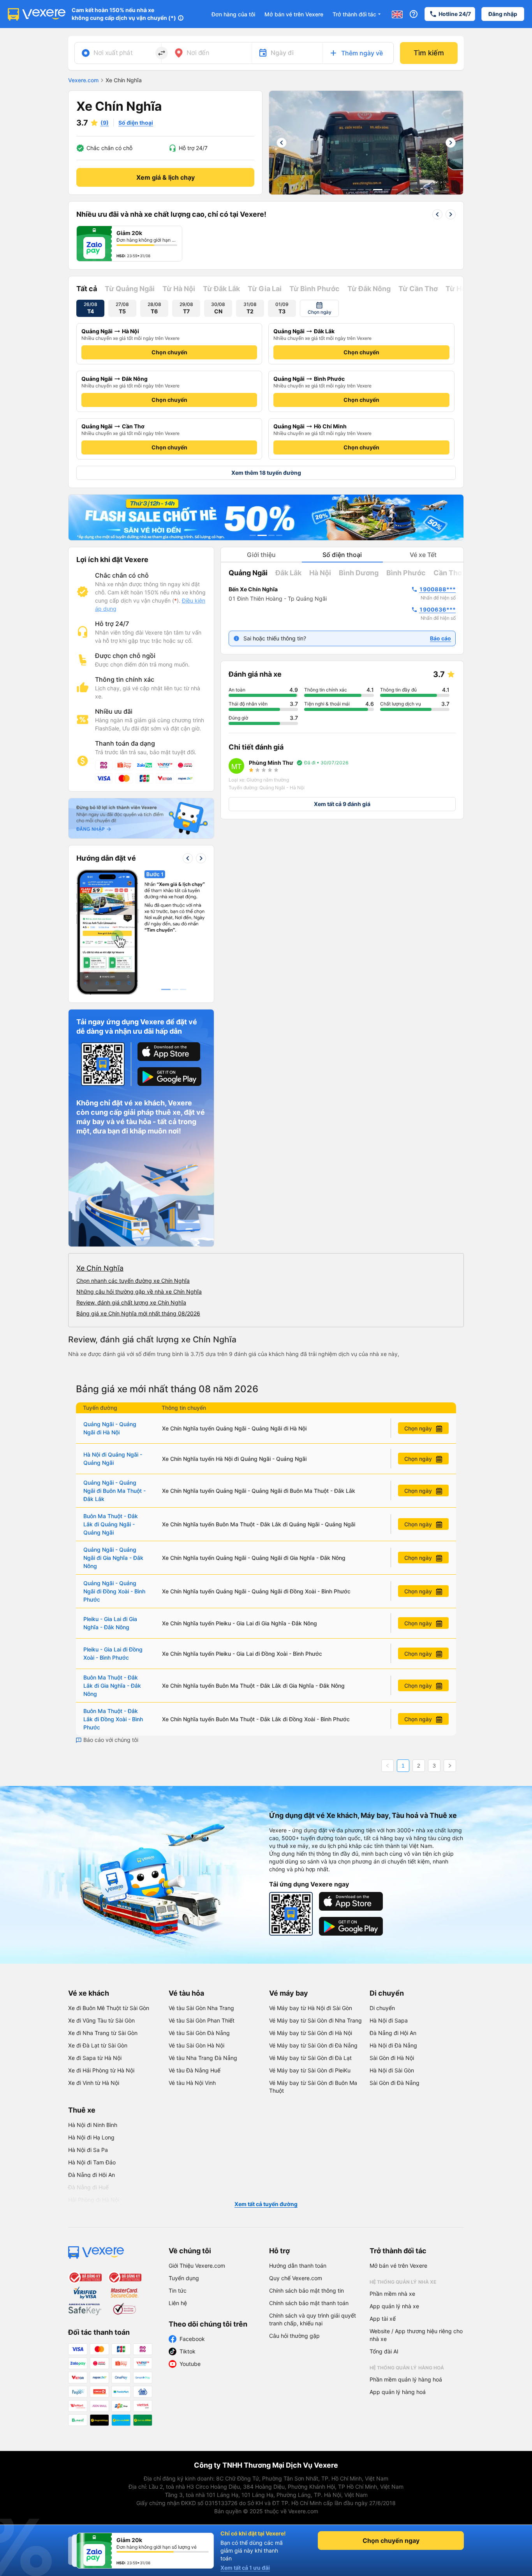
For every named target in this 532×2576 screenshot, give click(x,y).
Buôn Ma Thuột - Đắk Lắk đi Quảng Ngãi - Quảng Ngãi (111, 1524)
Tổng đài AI (384, 2351)
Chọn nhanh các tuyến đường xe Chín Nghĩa (133, 1281)
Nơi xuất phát (113, 53)
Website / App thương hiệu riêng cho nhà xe (416, 2335)
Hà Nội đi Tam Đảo (92, 2162)
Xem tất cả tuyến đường (266, 2204)
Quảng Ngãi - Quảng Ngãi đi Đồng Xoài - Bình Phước (114, 1591)
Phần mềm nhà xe (392, 2294)
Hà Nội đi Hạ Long (91, 2137)
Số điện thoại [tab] (342, 555)
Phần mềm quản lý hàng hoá (406, 2379)
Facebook (192, 2339)
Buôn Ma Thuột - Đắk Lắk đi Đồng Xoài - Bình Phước (113, 1719)
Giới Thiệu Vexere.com (197, 2266)
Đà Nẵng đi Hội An (393, 2033)
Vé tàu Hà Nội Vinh (192, 2083)
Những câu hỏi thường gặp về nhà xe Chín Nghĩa (139, 1292)
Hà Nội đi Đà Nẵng (393, 2045)
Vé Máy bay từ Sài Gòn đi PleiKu (310, 2070)
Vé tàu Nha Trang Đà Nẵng (203, 2058)
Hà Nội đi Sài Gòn (392, 2070)
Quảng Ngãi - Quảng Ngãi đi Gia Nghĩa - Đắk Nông (113, 1558)
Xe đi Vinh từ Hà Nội (94, 2083)
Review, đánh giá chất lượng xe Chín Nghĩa (131, 1302)
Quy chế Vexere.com (296, 2278)
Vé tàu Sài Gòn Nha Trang (201, 2008)
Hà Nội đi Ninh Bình (93, 2125)
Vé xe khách (89, 1993)
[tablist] (342, 555)
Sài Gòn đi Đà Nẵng (395, 2083)
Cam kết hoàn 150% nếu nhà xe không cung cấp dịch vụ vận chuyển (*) (124, 14)
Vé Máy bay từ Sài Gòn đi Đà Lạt (310, 2058)
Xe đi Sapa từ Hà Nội (95, 2058)
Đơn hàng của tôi (233, 14)
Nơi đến (198, 53)
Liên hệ (178, 2303)
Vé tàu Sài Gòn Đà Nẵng (199, 2033)
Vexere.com (83, 80)
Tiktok (188, 2351)
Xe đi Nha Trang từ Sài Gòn (103, 2033)
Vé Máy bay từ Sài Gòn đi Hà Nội (311, 2033)
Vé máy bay (289, 1993)
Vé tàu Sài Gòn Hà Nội (196, 2045)
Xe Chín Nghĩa (100, 1268)
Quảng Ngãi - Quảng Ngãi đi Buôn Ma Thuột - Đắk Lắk (115, 1491)
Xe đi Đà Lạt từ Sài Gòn (98, 2045)
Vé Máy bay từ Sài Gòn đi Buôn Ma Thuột (313, 2087)
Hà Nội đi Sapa (389, 2020)
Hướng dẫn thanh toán (298, 2266)
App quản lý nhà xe (394, 2306)
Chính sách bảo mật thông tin (307, 2290)
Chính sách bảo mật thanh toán (309, 2303)
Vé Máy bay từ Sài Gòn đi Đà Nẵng (313, 2045)
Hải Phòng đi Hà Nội (94, 2200)
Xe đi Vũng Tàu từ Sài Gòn (101, 2020)
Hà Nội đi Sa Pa (88, 2150)
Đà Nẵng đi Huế (88, 2187)
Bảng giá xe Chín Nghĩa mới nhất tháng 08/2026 (138, 1313)
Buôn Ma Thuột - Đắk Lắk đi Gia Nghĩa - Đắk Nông (112, 1686)
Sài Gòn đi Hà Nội (392, 2058)
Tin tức (178, 2290)
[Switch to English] (397, 14)
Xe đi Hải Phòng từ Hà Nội (101, 2070)
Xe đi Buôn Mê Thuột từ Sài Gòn (109, 2008)
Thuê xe (82, 2110)
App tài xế (383, 2319)
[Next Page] (450, 1766)
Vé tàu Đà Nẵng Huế (195, 2070)
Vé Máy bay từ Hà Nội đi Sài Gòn (311, 2008)
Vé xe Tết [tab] (423, 555)
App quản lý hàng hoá (398, 2392)
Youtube (190, 2364)
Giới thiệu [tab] (261, 555)
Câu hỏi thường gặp (294, 2336)
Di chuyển (387, 1993)
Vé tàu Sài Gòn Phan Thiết (202, 2020)
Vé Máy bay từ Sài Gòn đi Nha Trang (315, 2020)
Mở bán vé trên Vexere (294, 14)
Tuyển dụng (184, 2278)
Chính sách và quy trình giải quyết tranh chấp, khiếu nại (313, 2319)
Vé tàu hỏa (186, 1993)
